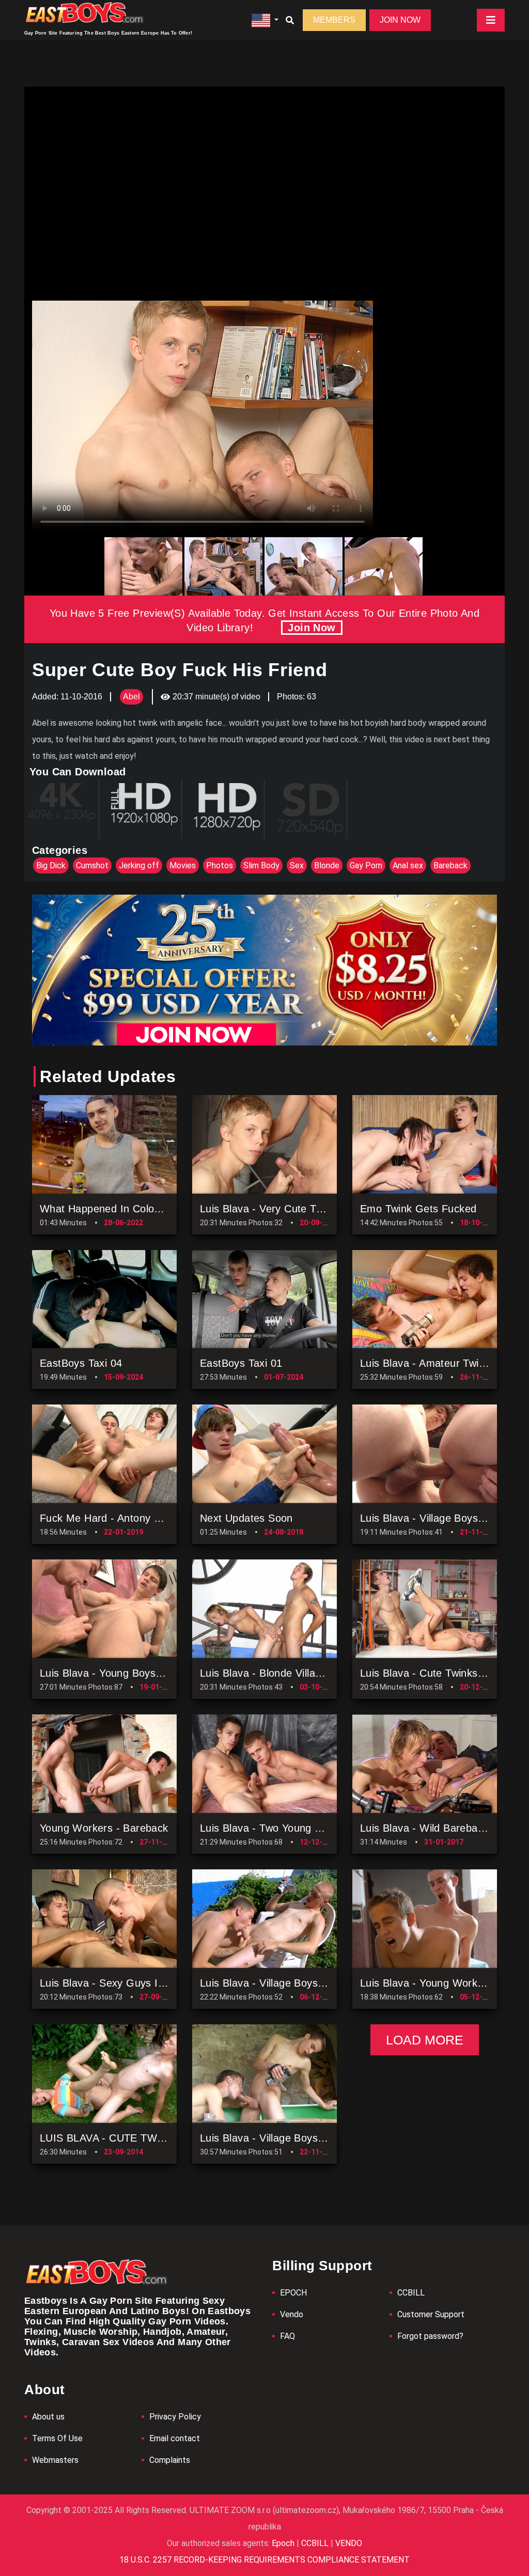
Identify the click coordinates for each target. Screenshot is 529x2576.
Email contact (175, 2438)
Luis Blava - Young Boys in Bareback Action (144, 1673)
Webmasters (55, 2460)
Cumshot (92, 865)
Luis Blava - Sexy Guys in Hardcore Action (142, 1983)
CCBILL (411, 2293)
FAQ (287, 2336)
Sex (297, 865)
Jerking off (139, 865)
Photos (220, 865)
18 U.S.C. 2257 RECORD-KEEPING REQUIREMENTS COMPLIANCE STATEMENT (264, 2560)
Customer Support (431, 2314)
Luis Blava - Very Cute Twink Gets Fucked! (302, 1209)
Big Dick (51, 865)
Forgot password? (430, 2336)
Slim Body (261, 865)
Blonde (327, 865)
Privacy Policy (175, 2417)
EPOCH (293, 2293)
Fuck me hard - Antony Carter (112, 1518)
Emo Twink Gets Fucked (418, 1209)
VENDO (348, 2543)
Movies (183, 865)
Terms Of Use (57, 2438)
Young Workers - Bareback (104, 1828)
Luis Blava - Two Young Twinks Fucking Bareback (318, 1828)
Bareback (450, 865)
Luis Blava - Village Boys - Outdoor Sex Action (310, 1983)
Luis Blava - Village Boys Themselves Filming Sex (318, 2138)
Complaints (170, 2460)
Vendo (292, 2314)
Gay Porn (366, 865)
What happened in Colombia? (111, 1209)
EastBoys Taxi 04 (81, 1363)
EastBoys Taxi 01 (241, 1363)
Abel (131, 697)
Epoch (284, 2543)
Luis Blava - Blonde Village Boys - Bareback (305, 1673)
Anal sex (408, 865)
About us (48, 2417)
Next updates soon (246, 1518)
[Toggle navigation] (491, 20)
